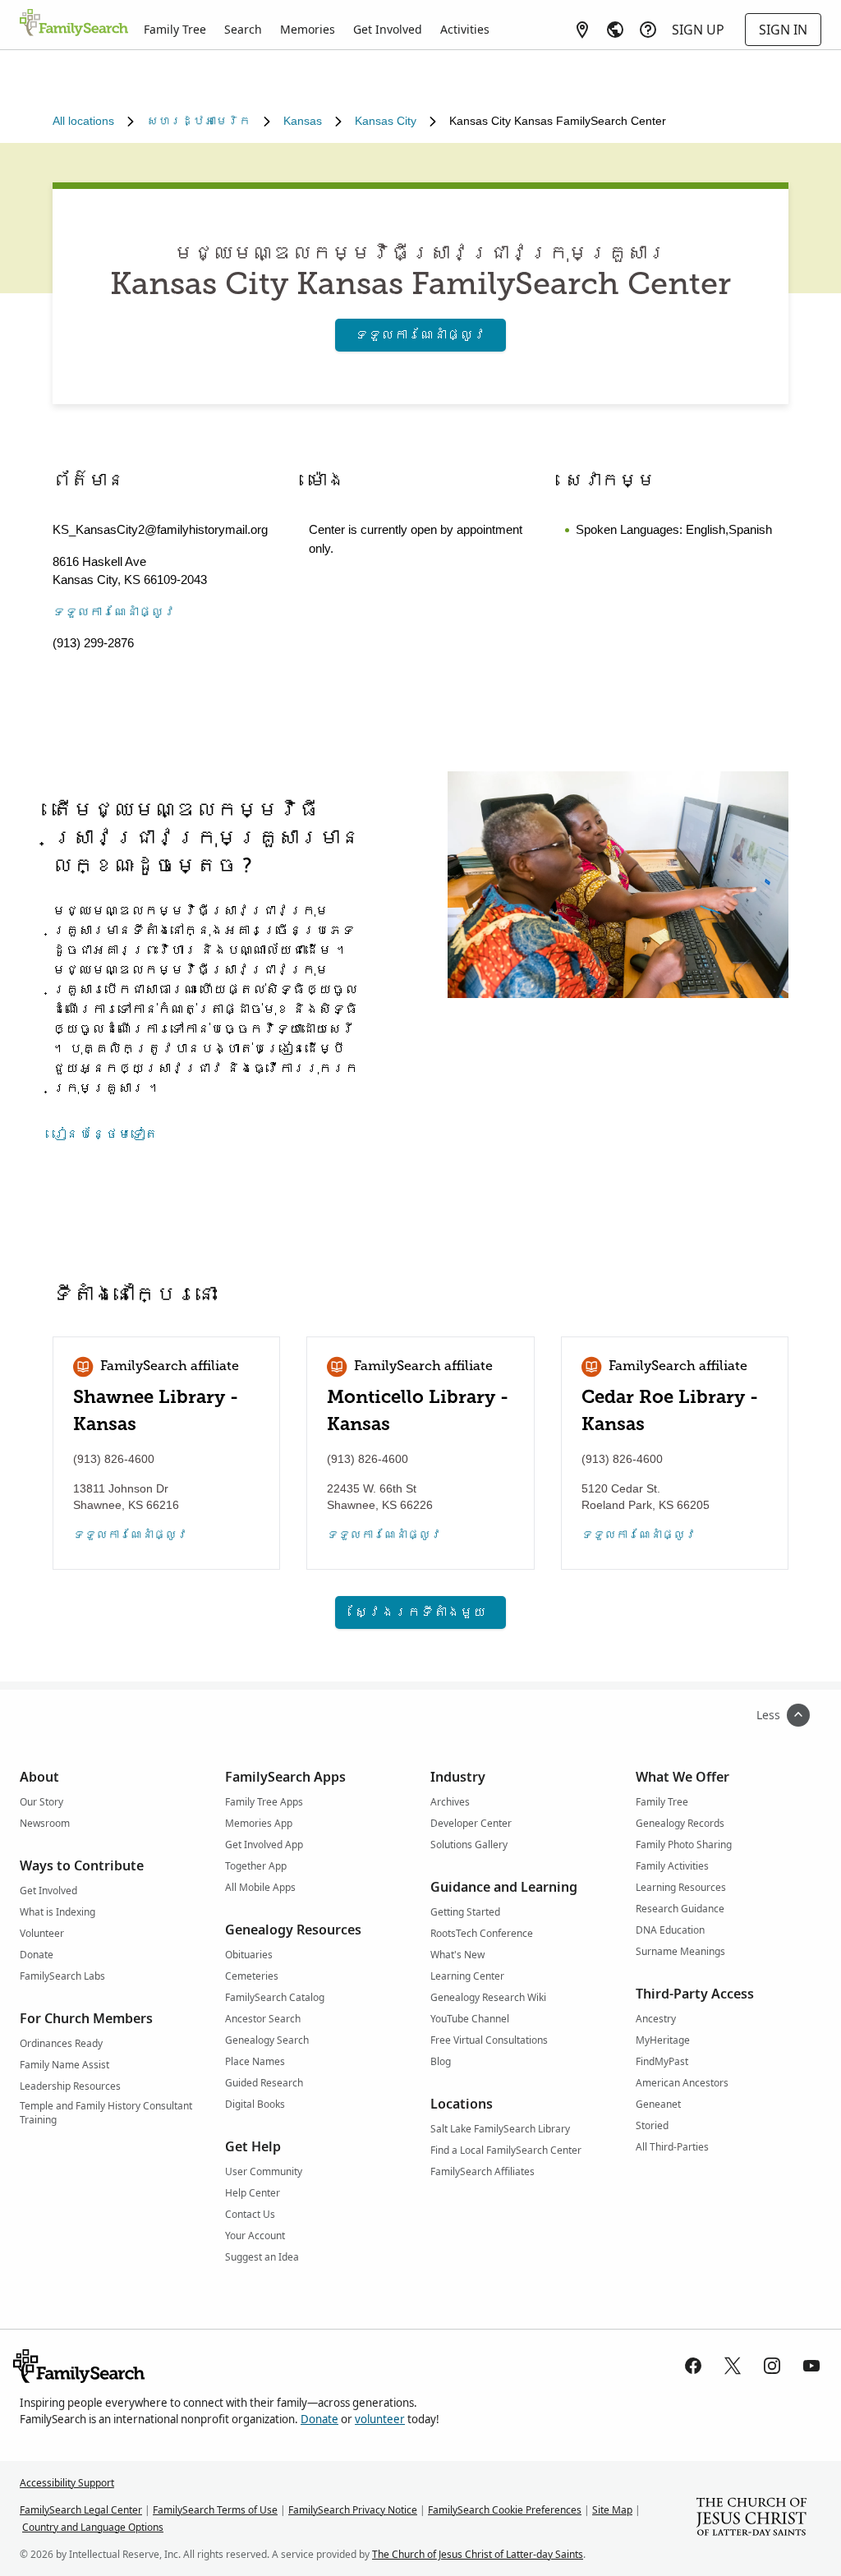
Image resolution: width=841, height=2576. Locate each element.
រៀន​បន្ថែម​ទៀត (105, 1134)
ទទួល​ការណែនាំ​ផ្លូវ (420, 335)
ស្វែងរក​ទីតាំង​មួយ (420, 1612)
